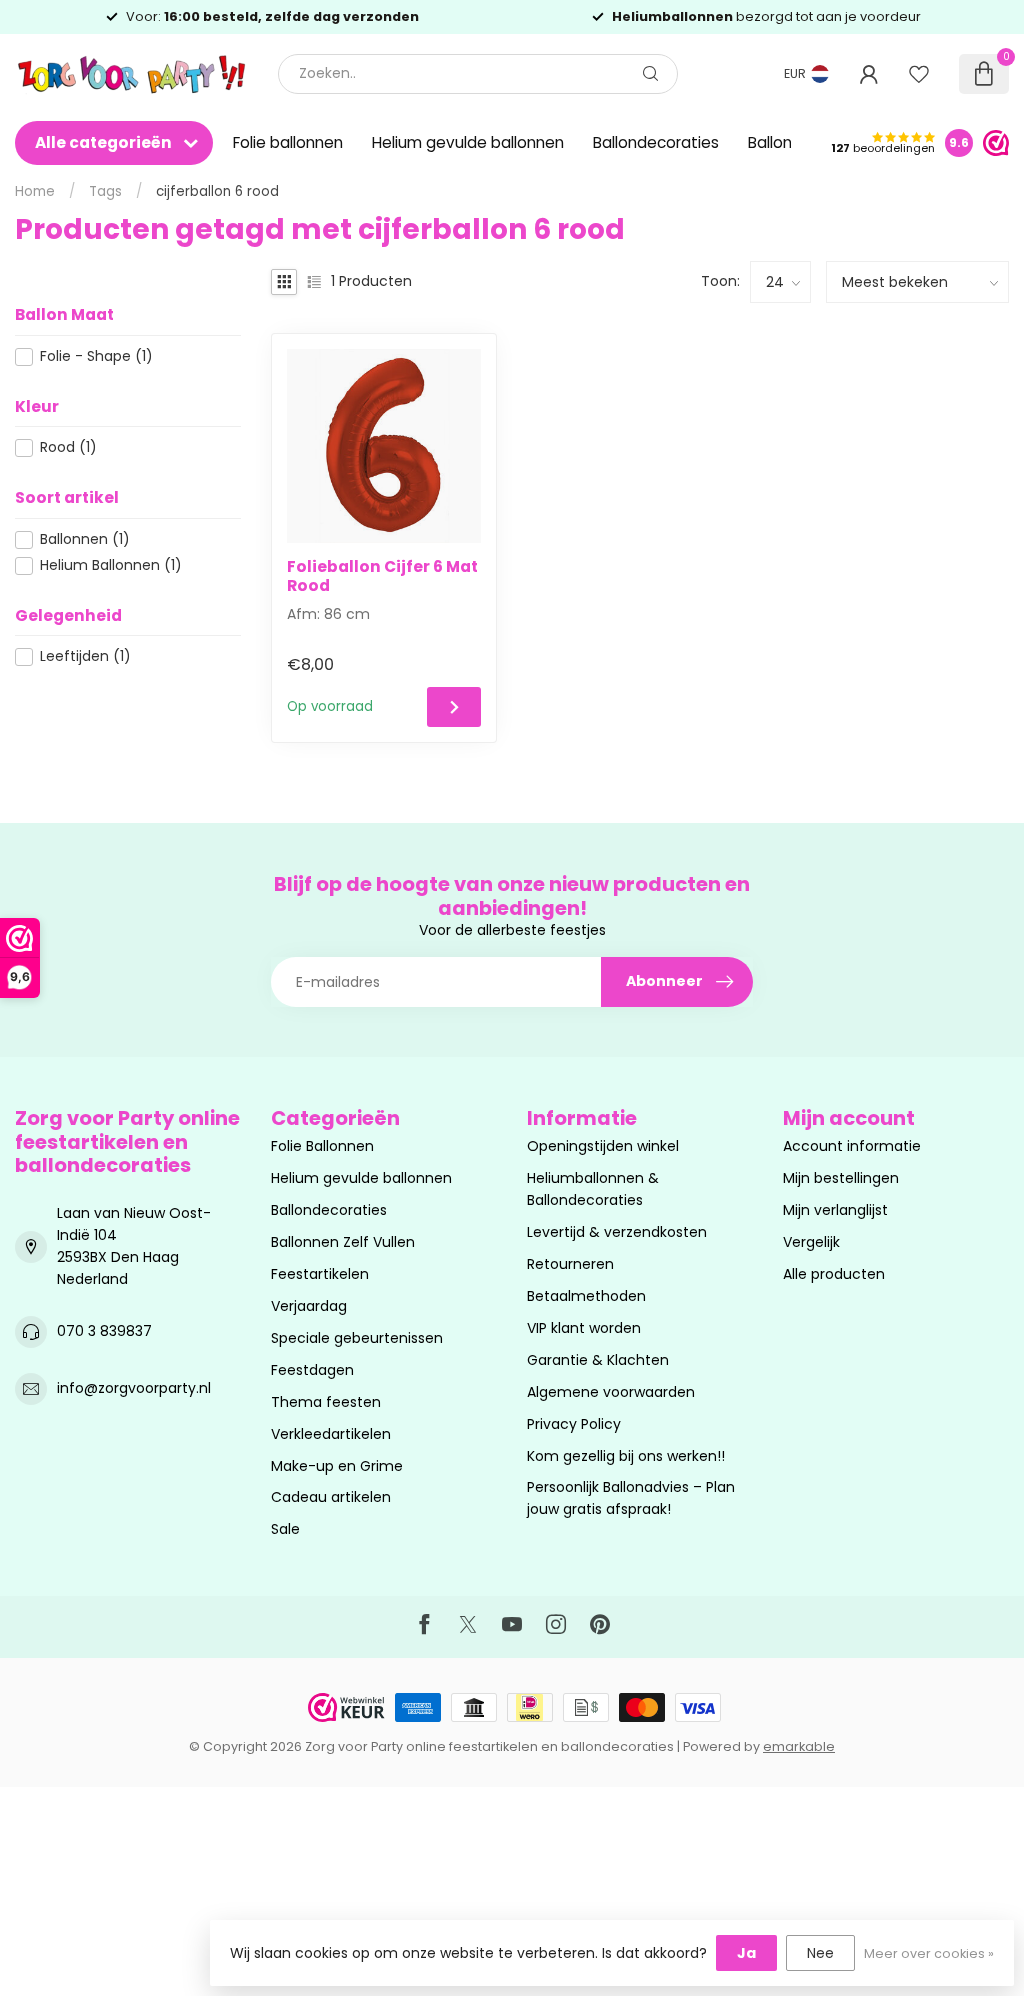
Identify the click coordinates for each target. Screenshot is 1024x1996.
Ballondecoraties (656, 142)
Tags (105, 191)
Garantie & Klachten (598, 1360)
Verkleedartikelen (331, 1434)
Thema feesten (326, 1402)
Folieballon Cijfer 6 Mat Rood (382, 576)
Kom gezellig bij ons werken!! (626, 1456)
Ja (746, 1953)
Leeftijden (85, 656)
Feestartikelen (320, 1274)
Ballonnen (85, 539)
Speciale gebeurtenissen (357, 1338)
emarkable (799, 1746)
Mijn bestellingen (841, 1178)
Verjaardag (309, 1306)
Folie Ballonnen (322, 1146)
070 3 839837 (104, 1331)
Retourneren (570, 1264)
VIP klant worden (584, 1328)
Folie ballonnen (288, 142)
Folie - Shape (96, 356)
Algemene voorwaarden (611, 1392)
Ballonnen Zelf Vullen (343, 1242)
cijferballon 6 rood (217, 191)
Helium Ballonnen (111, 565)
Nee (820, 1953)
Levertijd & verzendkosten (617, 1232)
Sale (285, 1529)
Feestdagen (312, 1370)
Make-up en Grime (337, 1466)
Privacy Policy (574, 1424)
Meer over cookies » (929, 1953)
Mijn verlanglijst (835, 1210)
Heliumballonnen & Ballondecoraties (593, 1189)
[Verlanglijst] (919, 74)
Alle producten (834, 1274)
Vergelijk (811, 1242)
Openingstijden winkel (603, 1146)
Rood (68, 447)
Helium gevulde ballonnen (468, 142)
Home (35, 191)
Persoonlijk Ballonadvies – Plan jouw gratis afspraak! (631, 1498)
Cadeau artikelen (331, 1497)
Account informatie (852, 1146)
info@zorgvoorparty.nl (134, 1388)
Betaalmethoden (586, 1296)
